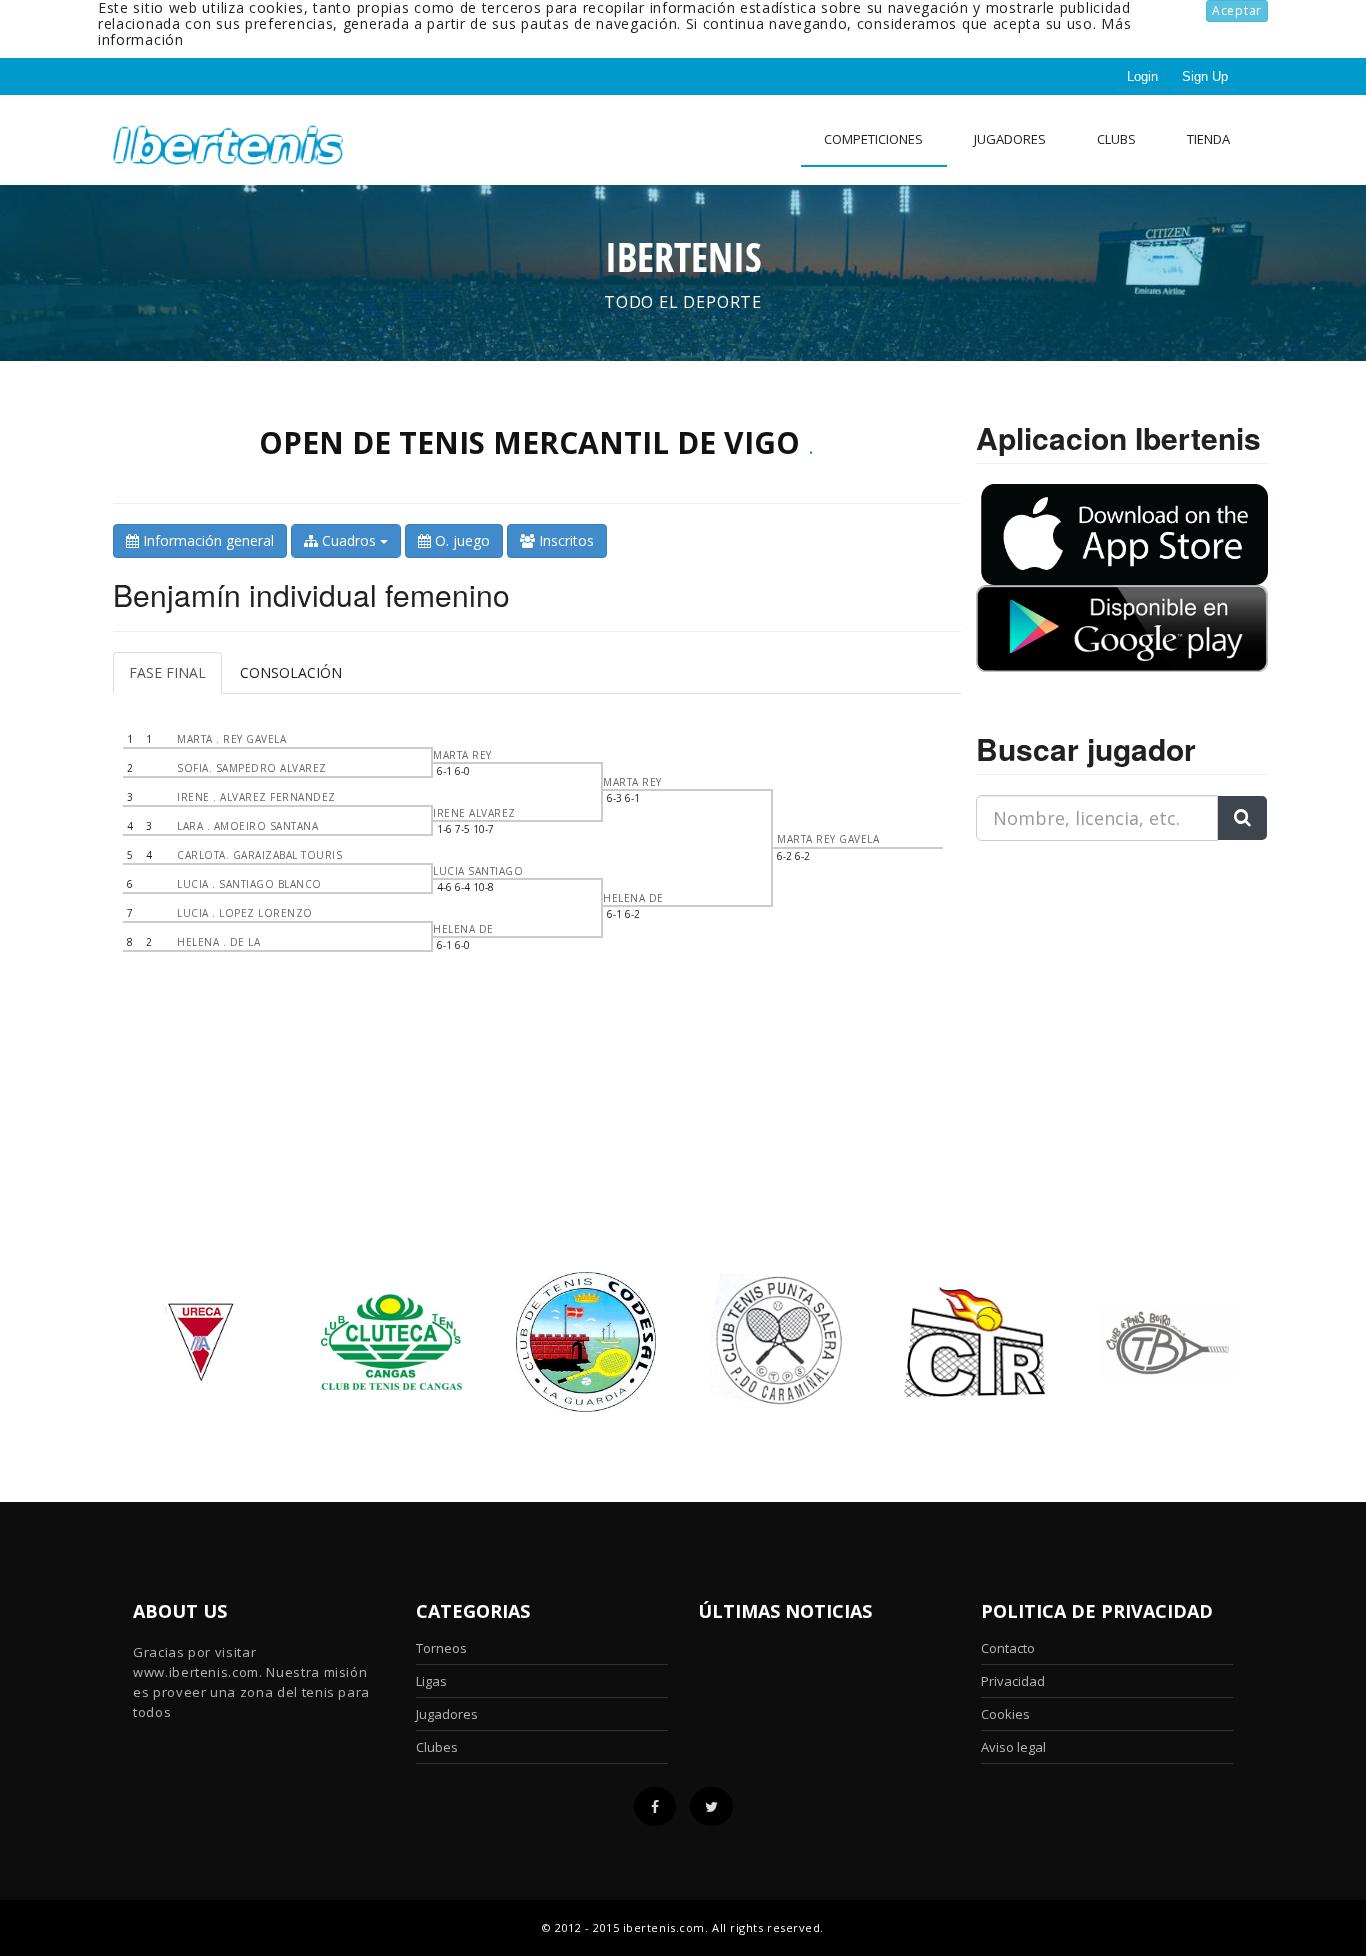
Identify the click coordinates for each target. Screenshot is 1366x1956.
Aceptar (1237, 10)
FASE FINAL (167, 672)
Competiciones (873, 139)
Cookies (1005, 1714)
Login (1142, 76)
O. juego (460, 540)
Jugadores (1010, 139)
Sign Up (1205, 76)
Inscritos (564, 540)
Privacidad (1013, 1681)
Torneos (441, 1648)
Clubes (437, 1747)
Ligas (431, 1681)
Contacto (1008, 1648)
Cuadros (349, 540)
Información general (206, 540)
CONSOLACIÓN (291, 672)
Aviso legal (1013, 1747)
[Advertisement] (1101, 982)
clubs (1116, 139)
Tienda (1208, 139)
